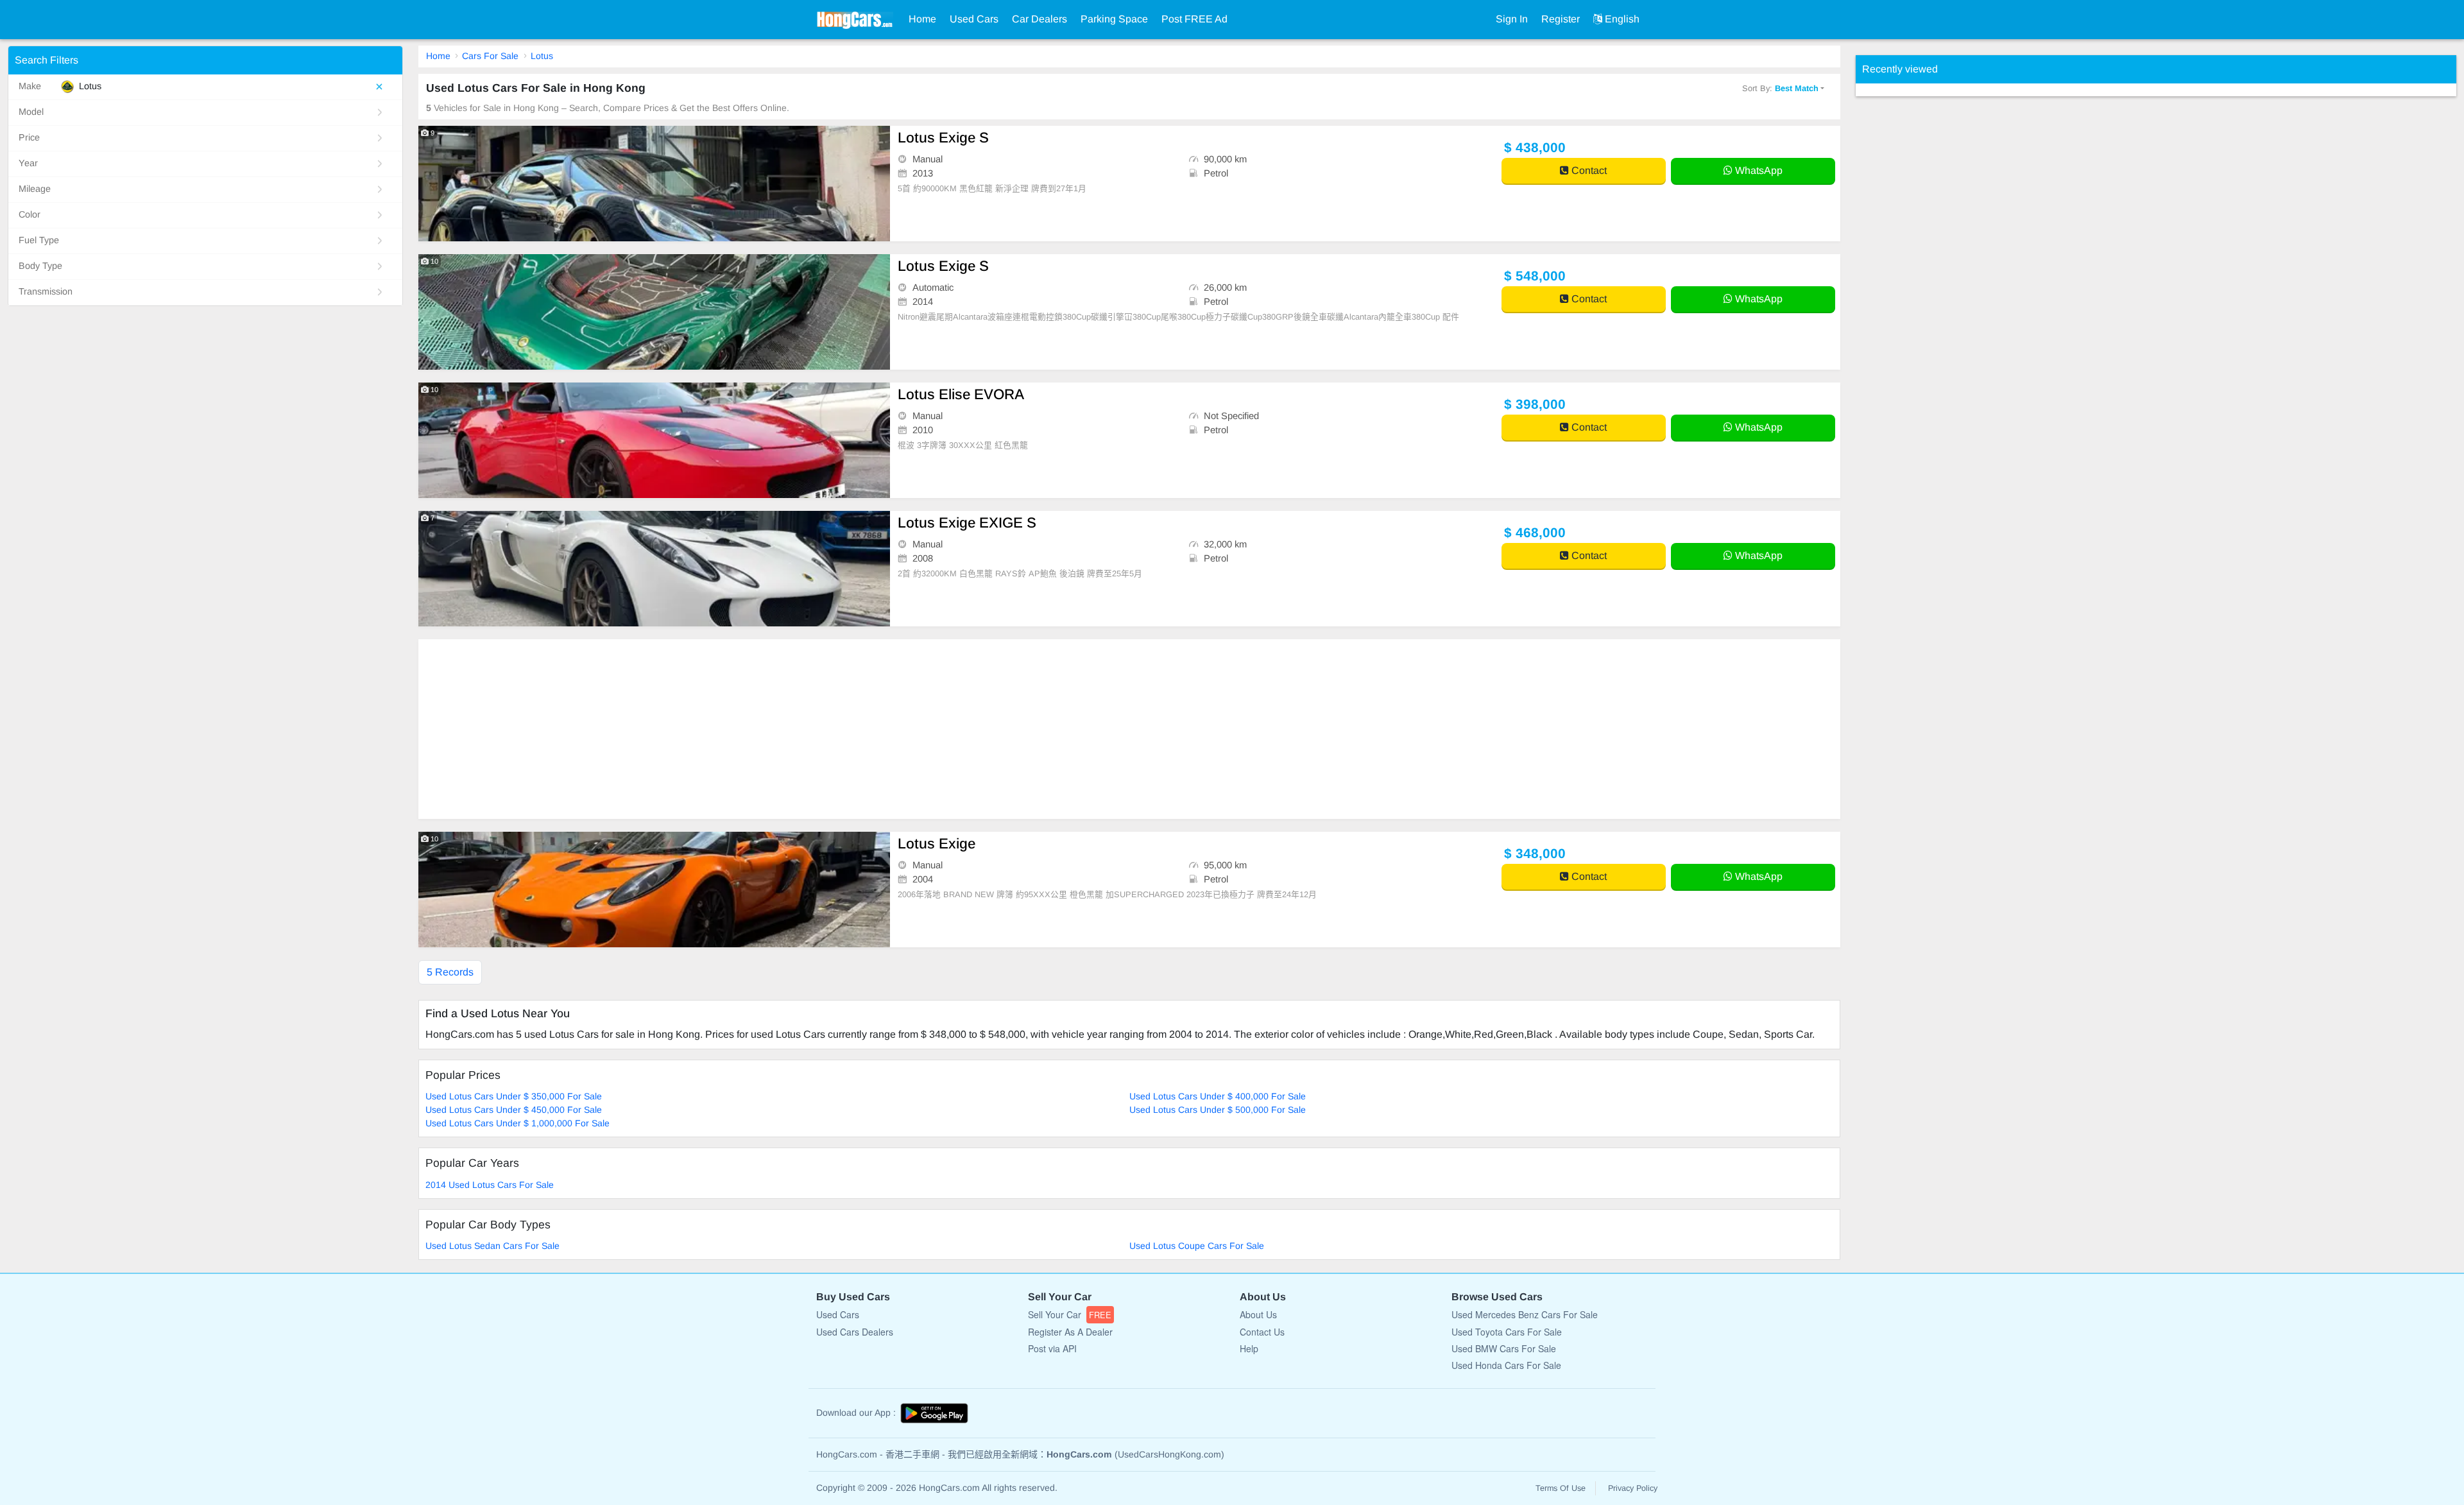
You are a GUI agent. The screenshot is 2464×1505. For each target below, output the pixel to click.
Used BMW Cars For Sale (1504, 1348)
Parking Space (1114, 19)
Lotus (542, 56)
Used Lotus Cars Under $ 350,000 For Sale (514, 1096)
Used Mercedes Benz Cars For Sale (1525, 1314)
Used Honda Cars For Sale (1506, 1365)
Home (922, 19)
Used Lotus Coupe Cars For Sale (1197, 1246)
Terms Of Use (1561, 1488)
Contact (1588, 170)
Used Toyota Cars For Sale (1507, 1332)
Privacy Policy (1633, 1488)
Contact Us (1262, 1332)
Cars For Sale (490, 56)
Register (1561, 19)
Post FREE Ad (1194, 19)
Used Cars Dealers (855, 1332)
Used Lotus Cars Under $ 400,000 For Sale (1218, 1096)
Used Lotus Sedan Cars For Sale (492, 1246)
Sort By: (1780, 88)
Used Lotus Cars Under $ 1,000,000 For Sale (518, 1123)
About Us (1258, 1314)
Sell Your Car (1070, 1314)
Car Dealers (1039, 19)
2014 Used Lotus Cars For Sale (490, 1185)
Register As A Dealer (1070, 1332)
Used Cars (974, 19)
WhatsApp (1758, 170)
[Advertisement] (803, 729)
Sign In (1512, 19)
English (1621, 19)
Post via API (1052, 1348)
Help (1249, 1348)
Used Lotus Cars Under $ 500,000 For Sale (1218, 1110)
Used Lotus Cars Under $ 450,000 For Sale (514, 1110)
